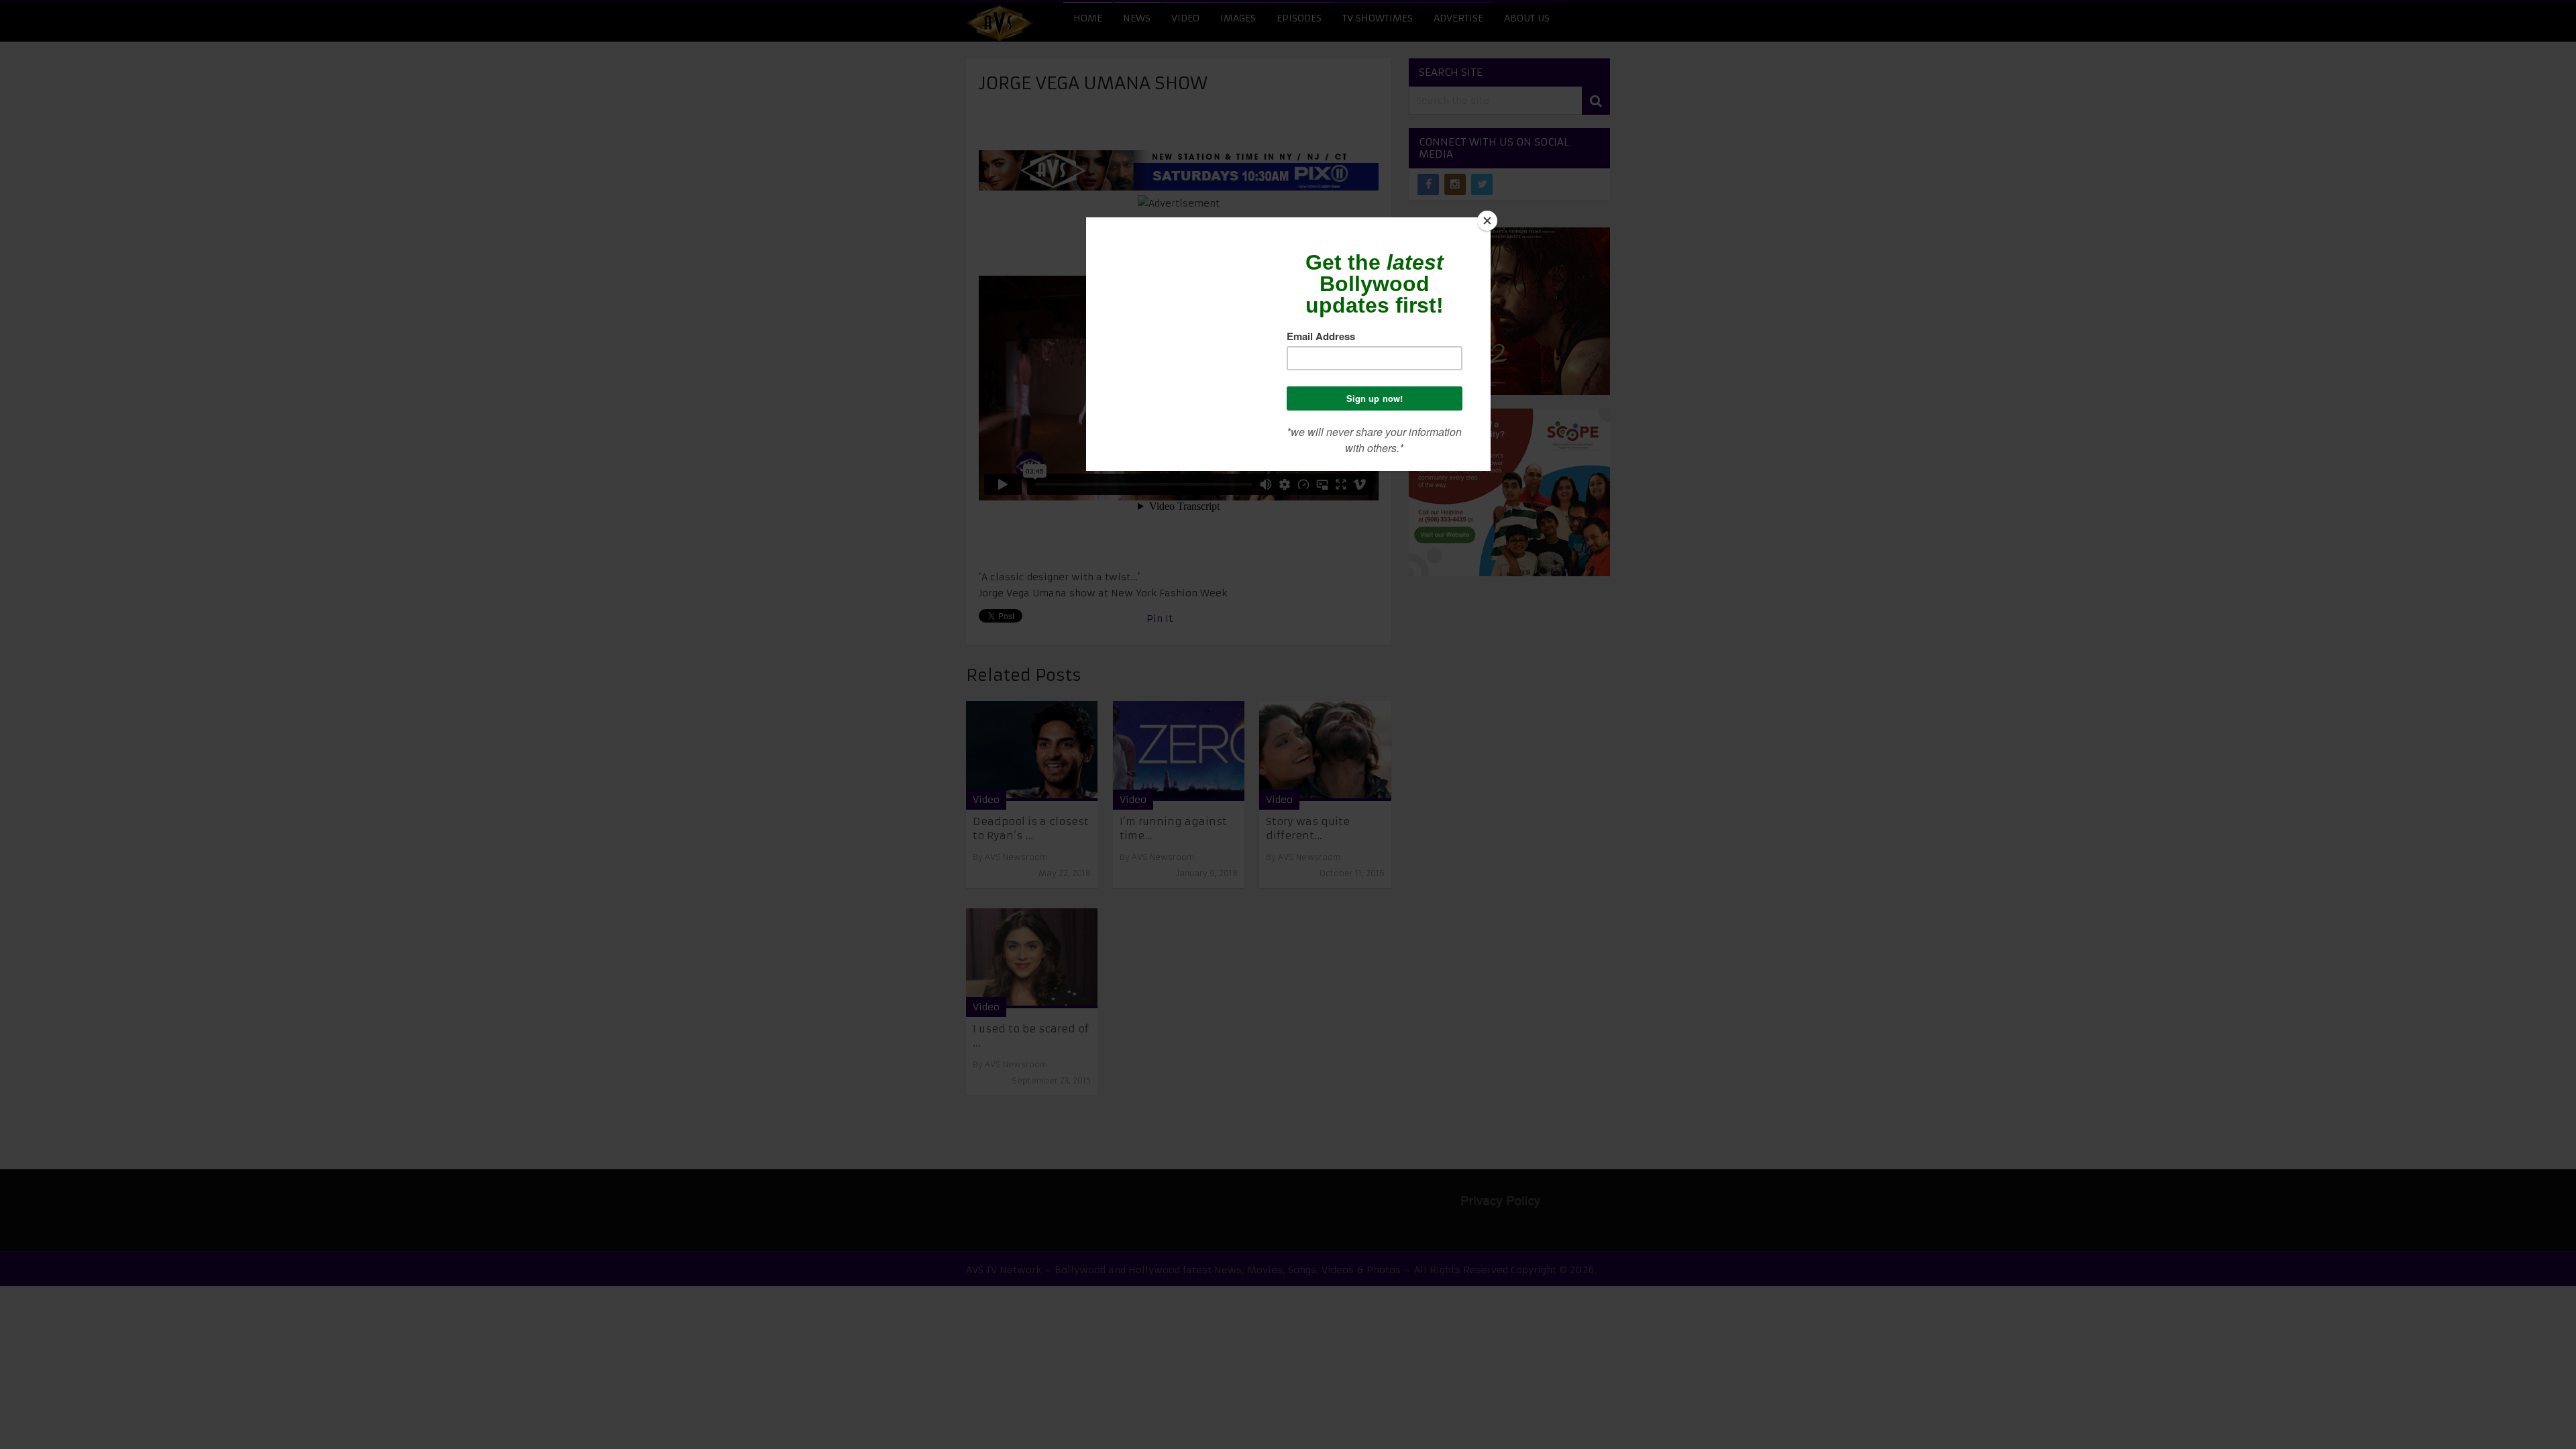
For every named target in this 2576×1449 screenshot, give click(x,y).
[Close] (1487, 221)
